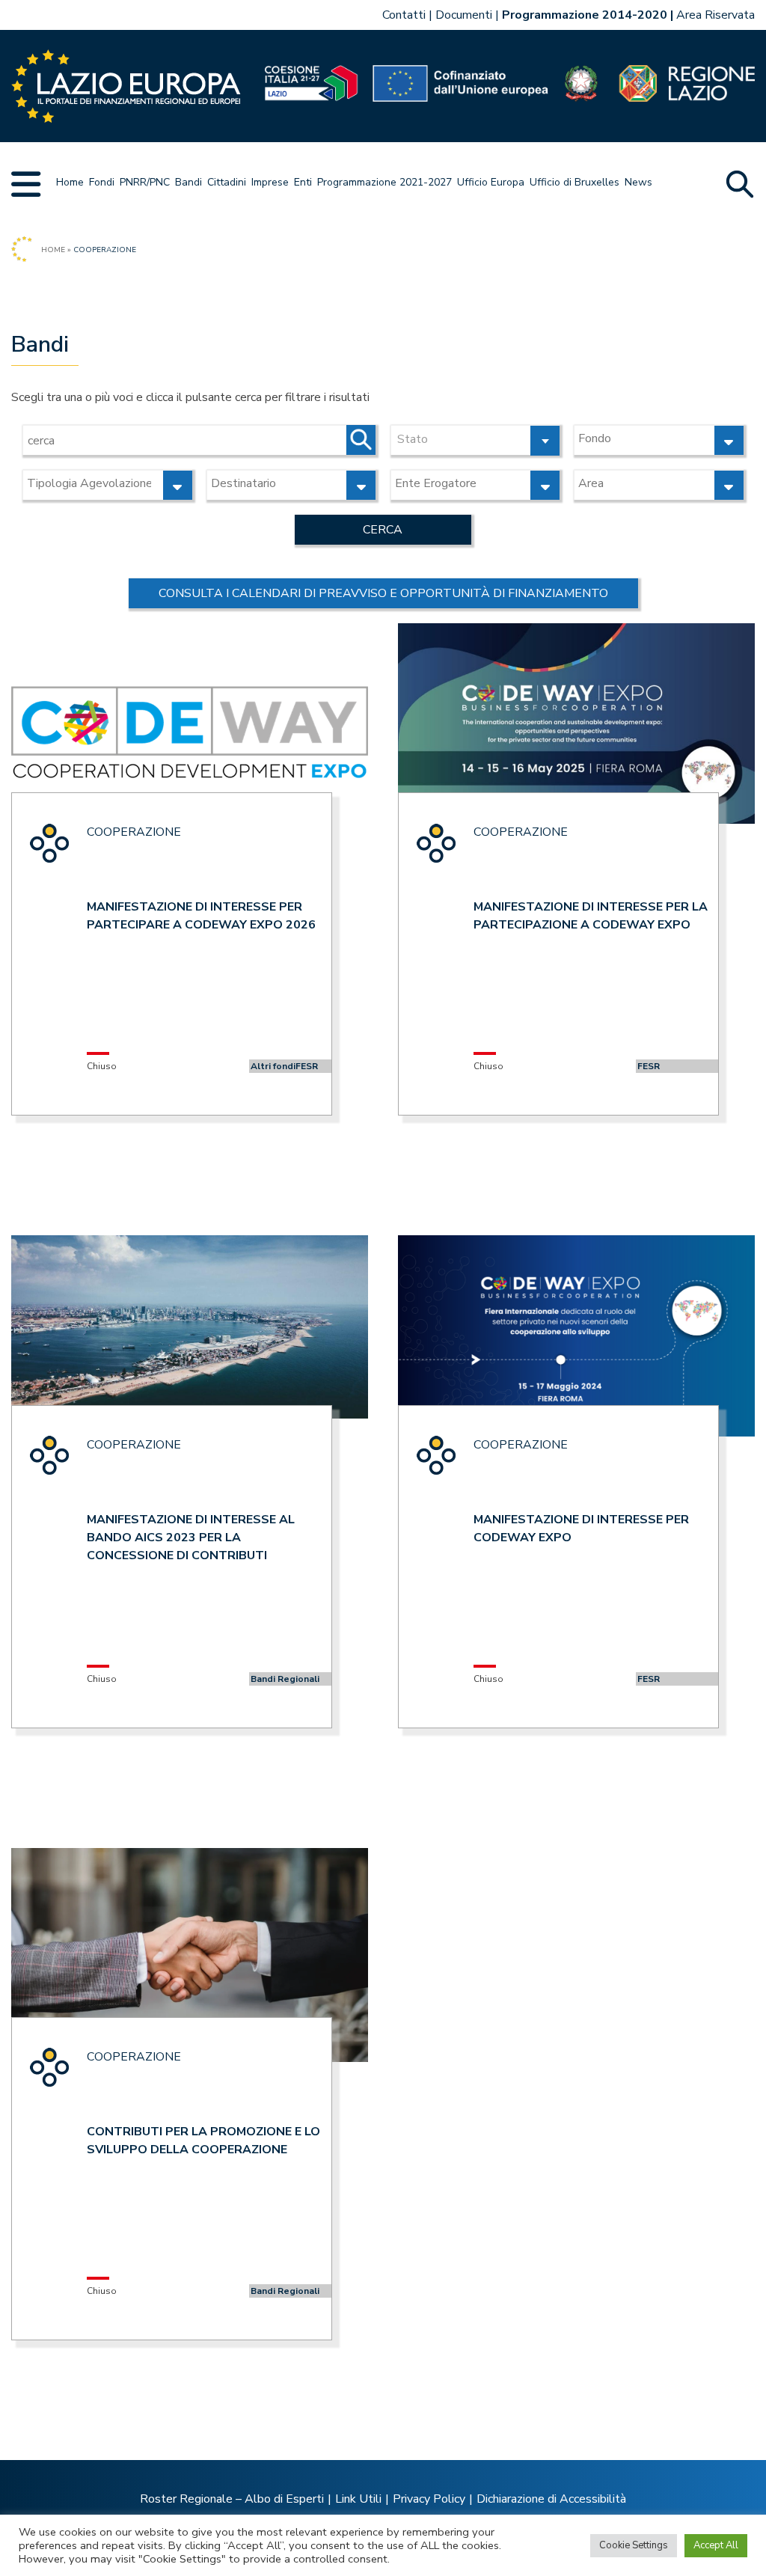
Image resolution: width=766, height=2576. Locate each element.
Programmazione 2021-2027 (384, 182)
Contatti (404, 15)
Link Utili (358, 2499)
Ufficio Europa (491, 182)
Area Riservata (716, 15)
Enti (303, 182)
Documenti (464, 15)
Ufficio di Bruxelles (574, 182)
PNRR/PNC (145, 182)
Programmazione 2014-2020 (585, 15)
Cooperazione (134, 832)
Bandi (189, 182)
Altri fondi (273, 1066)
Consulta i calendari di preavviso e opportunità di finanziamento (383, 593)
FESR (307, 1066)
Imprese (270, 182)
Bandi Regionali (285, 1679)
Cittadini (227, 182)
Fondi (102, 182)
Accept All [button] (716, 2545)
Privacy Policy (429, 2499)
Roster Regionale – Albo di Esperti (232, 2499)
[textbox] (475, 438)
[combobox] (475, 440)
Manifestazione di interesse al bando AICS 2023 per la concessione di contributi (191, 1538)
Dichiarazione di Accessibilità (551, 2499)
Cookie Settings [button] (634, 2545)
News (638, 182)
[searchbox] (642, 438)
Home (70, 182)
